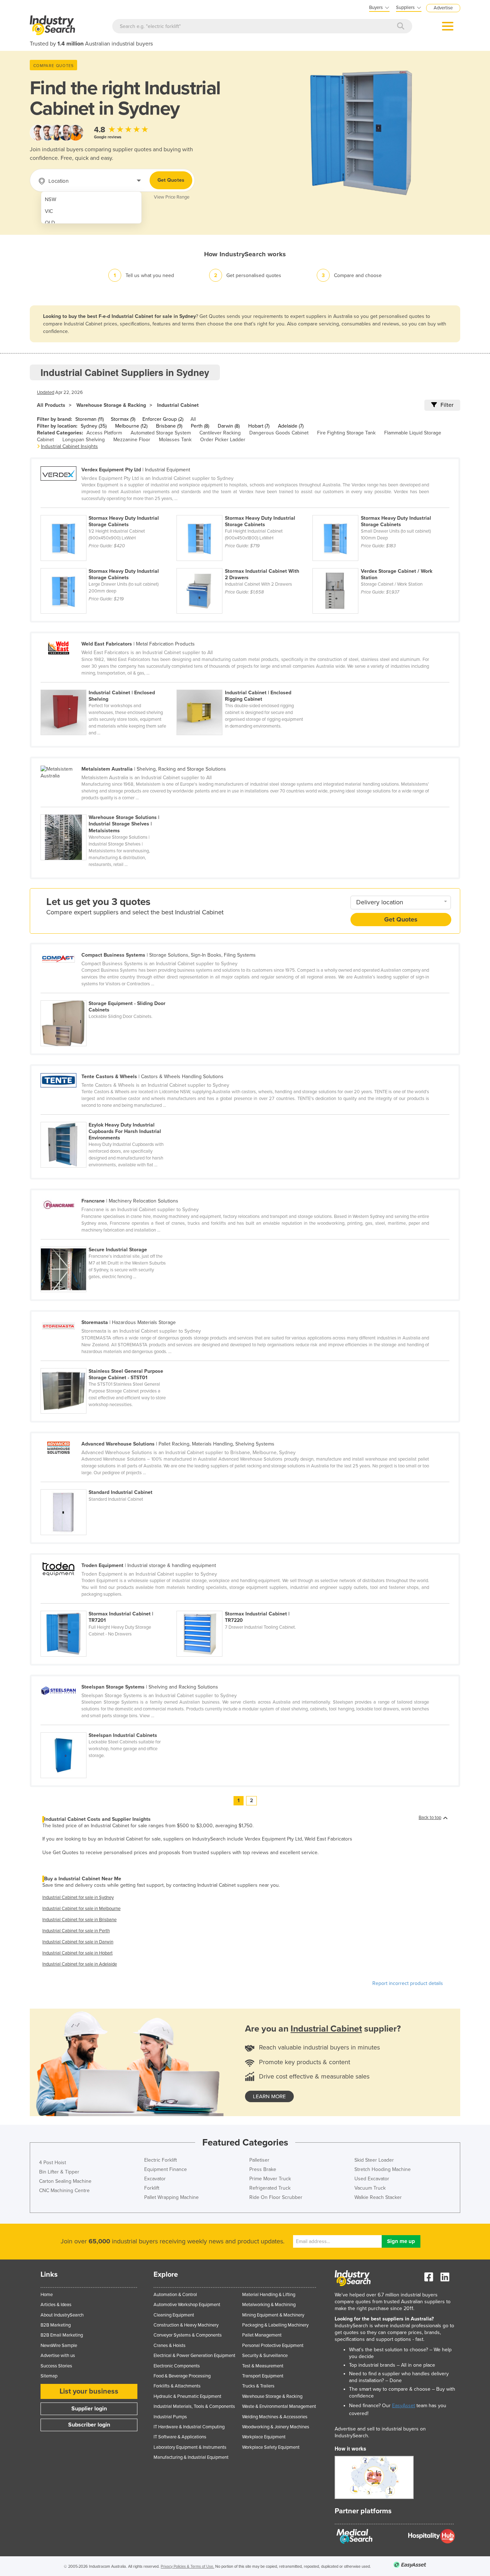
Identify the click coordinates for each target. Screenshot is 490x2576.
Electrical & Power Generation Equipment (194, 2356)
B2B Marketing (56, 2325)
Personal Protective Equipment (273, 2346)
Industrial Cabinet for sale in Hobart (77, 1953)
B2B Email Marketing (62, 2335)
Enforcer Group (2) (163, 419)
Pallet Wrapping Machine (171, 2197)
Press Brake (263, 2169)
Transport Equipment (263, 2376)
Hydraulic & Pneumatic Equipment (187, 2396)
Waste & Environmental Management (279, 2406)
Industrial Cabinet (178, 405)
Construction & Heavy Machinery (186, 2325)
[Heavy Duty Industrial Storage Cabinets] (109, 511)
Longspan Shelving (84, 440)
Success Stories (56, 2366)
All (193, 419)
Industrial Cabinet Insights (69, 446)
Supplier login (89, 2409)
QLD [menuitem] (50, 223)
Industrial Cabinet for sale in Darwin (78, 1942)
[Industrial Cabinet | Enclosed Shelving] (109, 686)
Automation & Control (175, 2295)
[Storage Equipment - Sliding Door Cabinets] (108, 996)
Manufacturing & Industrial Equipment (191, 2457)
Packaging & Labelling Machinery (275, 2325)
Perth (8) (200, 426)
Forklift (152, 2188)
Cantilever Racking (220, 433)
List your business (89, 2391)
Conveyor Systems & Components (188, 2335)
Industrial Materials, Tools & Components (194, 2406)
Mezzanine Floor (132, 440)
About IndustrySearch (62, 2315)
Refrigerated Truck (270, 2188)
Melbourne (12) (131, 426)
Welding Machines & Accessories (275, 2417)
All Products (51, 405)
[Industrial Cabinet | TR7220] (244, 1607)
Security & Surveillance (265, 2356)
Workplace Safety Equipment (271, 2447)
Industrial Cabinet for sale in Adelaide (80, 1964)
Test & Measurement (263, 2366)
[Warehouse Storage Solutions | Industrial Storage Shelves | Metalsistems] (108, 810)
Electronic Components (177, 2366)
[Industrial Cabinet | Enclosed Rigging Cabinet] (244, 686)
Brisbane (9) (169, 426)
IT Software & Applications (180, 2437)
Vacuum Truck (370, 2188)
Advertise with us (58, 2356)
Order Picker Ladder (223, 440)
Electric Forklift (161, 2160)
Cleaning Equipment (174, 2315)
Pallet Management (262, 2335)
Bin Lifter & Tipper (59, 2172)
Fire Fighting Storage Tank (346, 433)
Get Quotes (171, 180)
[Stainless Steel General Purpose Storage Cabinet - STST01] (108, 1364)
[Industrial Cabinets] (108, 1728)
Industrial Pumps (170, 2417)
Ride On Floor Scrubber (276, 2197)
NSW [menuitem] (51, 199)
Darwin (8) (229, 426)
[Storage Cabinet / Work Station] (380, 564)
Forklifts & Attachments (177, 2386)
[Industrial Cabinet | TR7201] (109, 1607)
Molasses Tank (175, 440)
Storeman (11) (89, 419)
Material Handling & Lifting (269, 2295)
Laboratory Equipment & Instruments (190, 2447)
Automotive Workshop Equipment (187, 2305)
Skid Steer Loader (374, 2160)
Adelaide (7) (291, 426)
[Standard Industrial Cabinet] (108, 1485)
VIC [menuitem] (49, 211)
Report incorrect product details (408, 1983)
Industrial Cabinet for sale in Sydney (78, 1898)
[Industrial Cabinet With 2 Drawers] (244, 564)
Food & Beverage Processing (182, 2376)
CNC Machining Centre (64, 2191)
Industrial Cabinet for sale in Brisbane (79, 1920)
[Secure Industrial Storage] (108, 1243)
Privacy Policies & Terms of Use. (187, 2567)
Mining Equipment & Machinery (273, 2315)
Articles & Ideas (56, 2305)
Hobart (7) (259, 426)
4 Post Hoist (53, 2163)
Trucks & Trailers (258, 2386)
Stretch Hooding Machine (383, 2169)
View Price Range (172, 197)
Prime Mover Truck (270, 2179)
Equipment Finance (166, 2169)
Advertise (443, 8)
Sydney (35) (94, 426)
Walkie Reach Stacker (378, 2197)
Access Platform (104, 433)
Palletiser (259, 2160)
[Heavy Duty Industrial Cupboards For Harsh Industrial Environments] (108, 1118)
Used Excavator (372, 2179)
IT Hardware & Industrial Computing (189, 2427)
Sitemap (49, 2376)
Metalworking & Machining (269, 2305)
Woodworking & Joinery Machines (276, 2427)
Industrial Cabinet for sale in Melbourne (81, 1909)
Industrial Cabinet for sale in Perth (76, 1931)
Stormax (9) (123, 419)
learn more (269, 2096)
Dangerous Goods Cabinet (279, 433)
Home (47, 2295)
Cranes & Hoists (169, 2346)
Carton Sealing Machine (65, 2181)
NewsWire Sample (59, 2346)
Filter (447, 405)
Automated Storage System (161, 433)
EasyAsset (404, 2406)
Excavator (155, 2179)
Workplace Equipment (264, 2437)
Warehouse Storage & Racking (111, 405)
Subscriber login (89, 2425)
